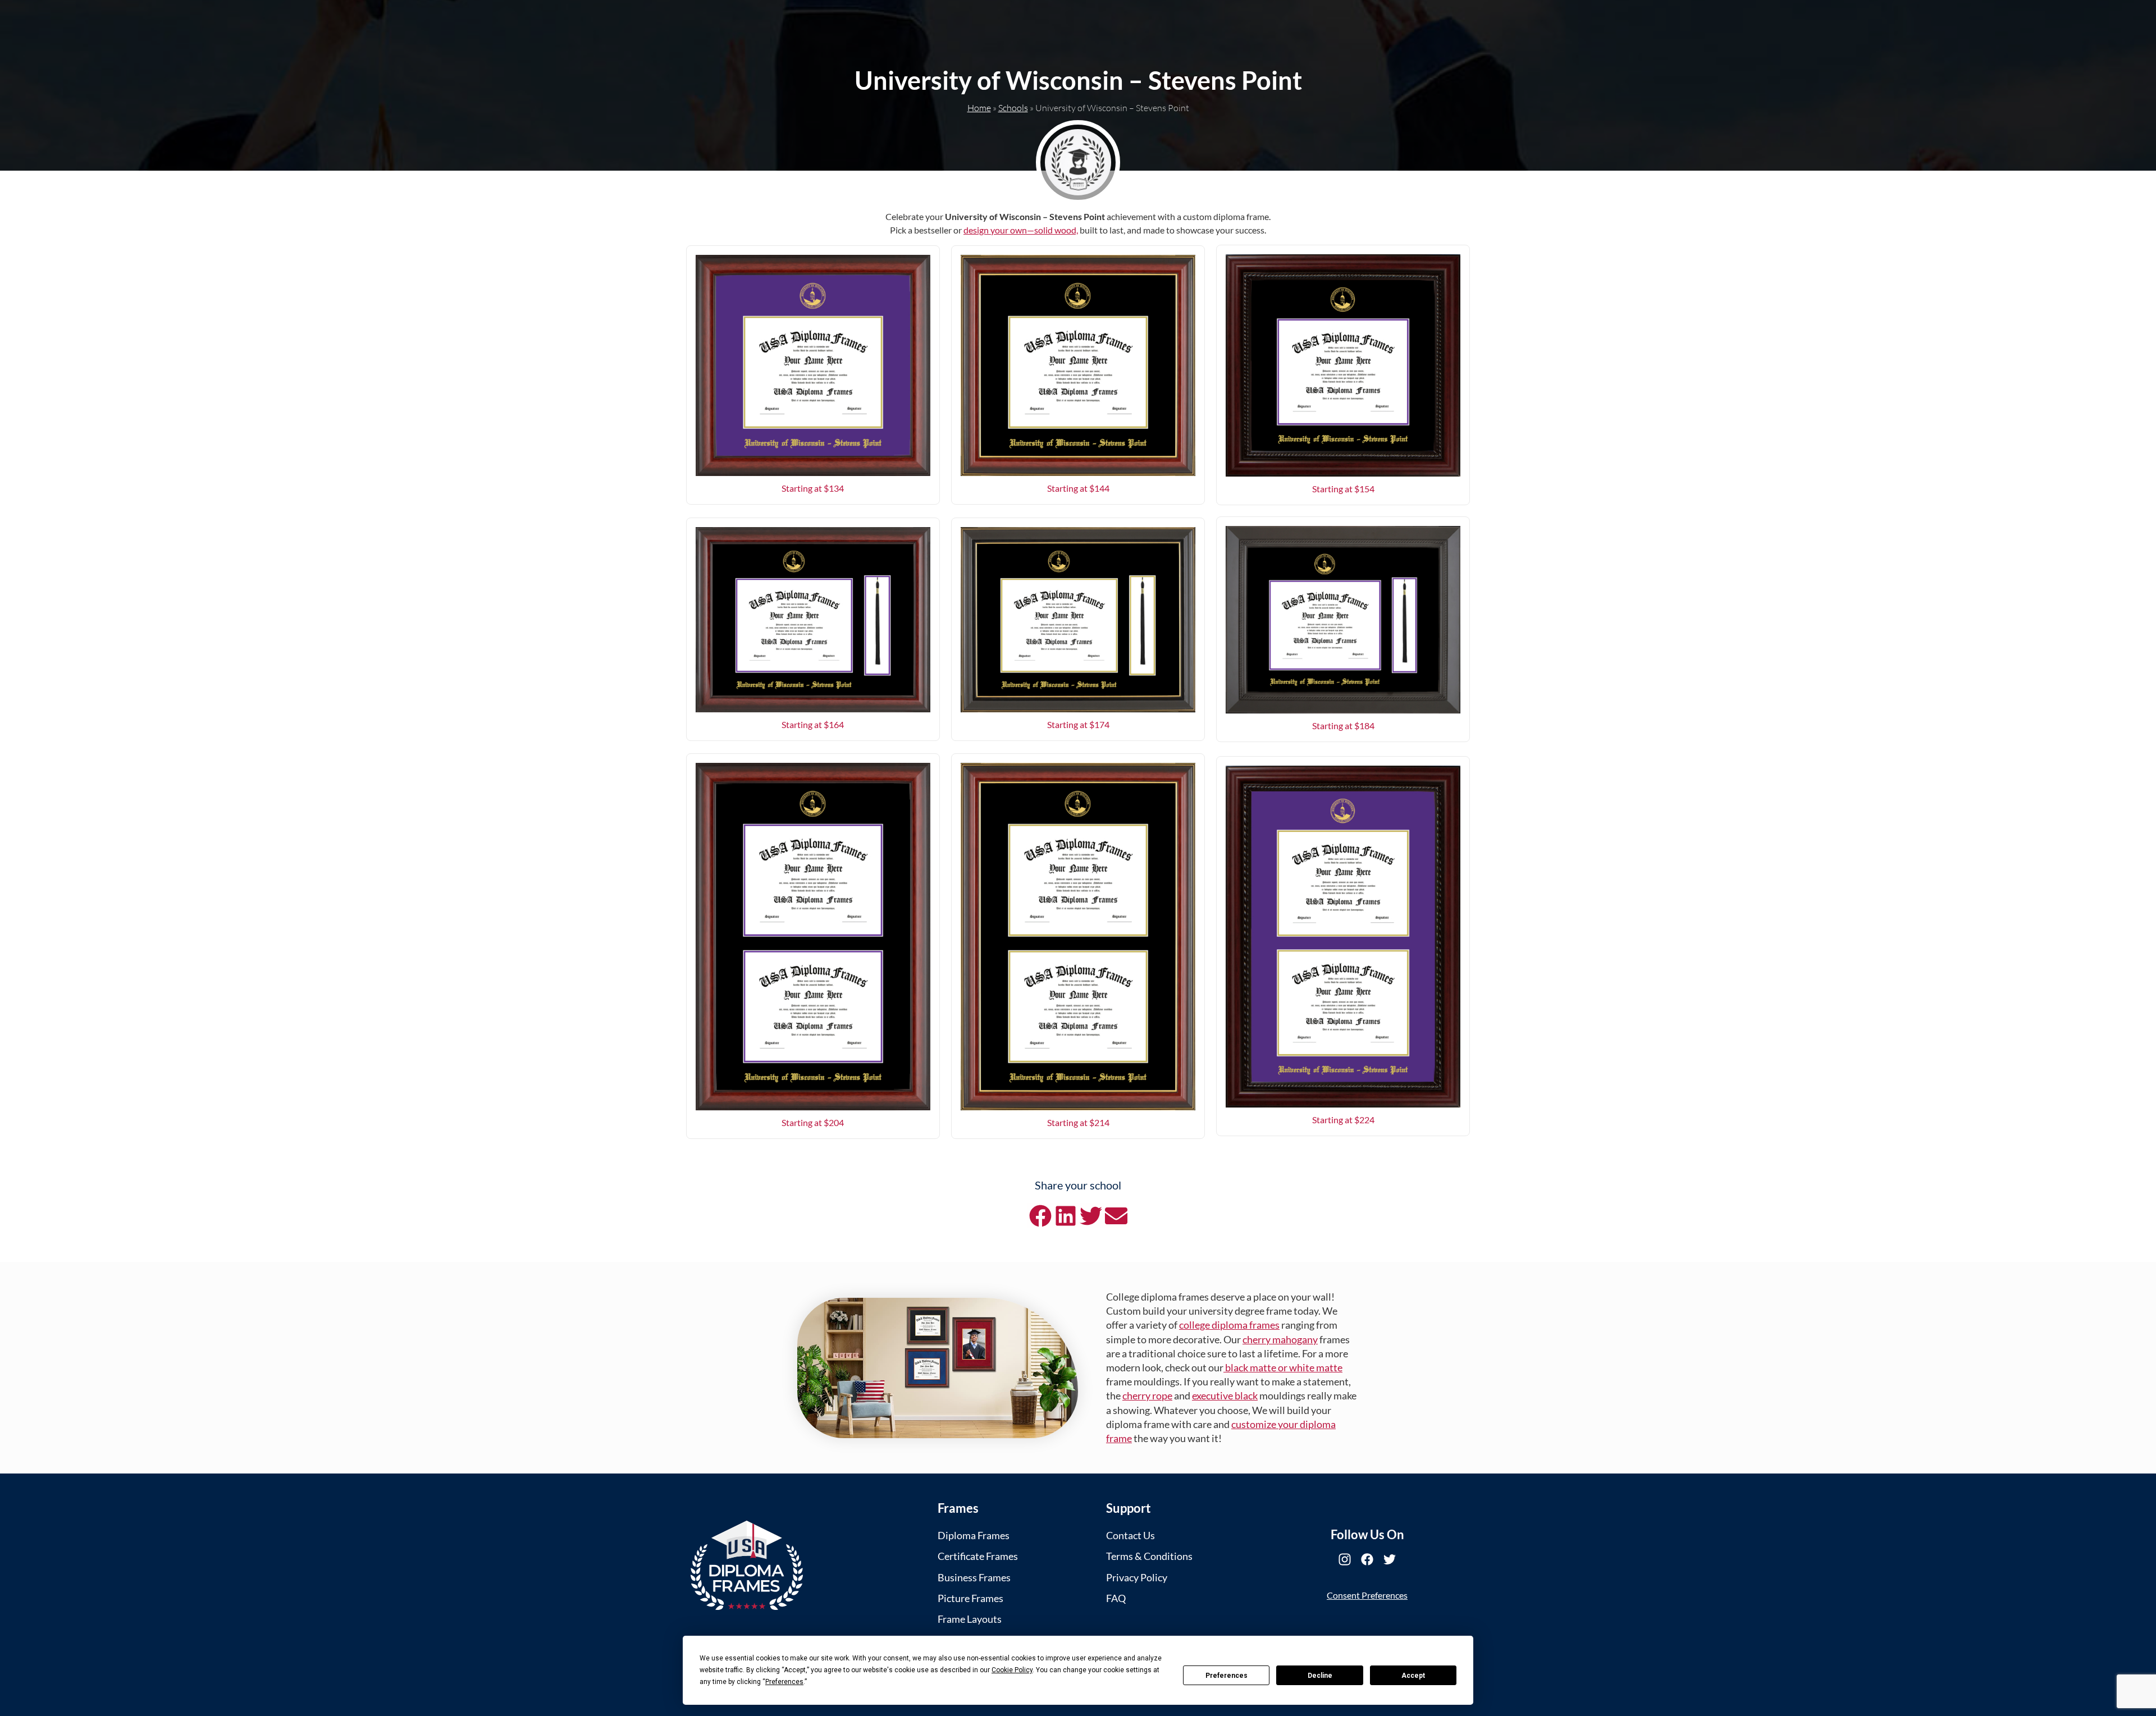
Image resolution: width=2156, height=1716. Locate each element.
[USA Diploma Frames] (747, 1565)
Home (979, 108)
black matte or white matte (1283, 1367)
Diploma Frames (974, 1535)
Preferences (1227, 1676)
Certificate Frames (978, 1556)
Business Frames (974, 1577)
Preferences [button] (784, 1682)
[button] (1040, 1216)
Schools (1013, 108)
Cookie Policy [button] (1012, 1670)
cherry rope (1147, 1395)
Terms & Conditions (1149, 1556)
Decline (1320, 1676)
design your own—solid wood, (1021, 230)
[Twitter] (1390, 1559)
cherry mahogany (1280, 1339)
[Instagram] (1345, 1559)
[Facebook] (1367, 1559)
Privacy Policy (1137, 1577)
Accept (1413, 1676)
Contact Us (1130, 1535)
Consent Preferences (1367, 1595)
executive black (1225, 1395)
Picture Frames (970, 1598)
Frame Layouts (970, 1619)
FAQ (1116, 1598)
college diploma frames (1229, 1325)
